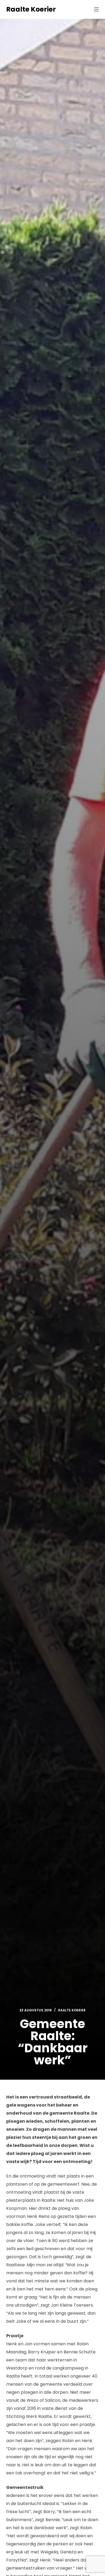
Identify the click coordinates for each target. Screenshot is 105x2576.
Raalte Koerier (31, 9)
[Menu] (96, 9)
